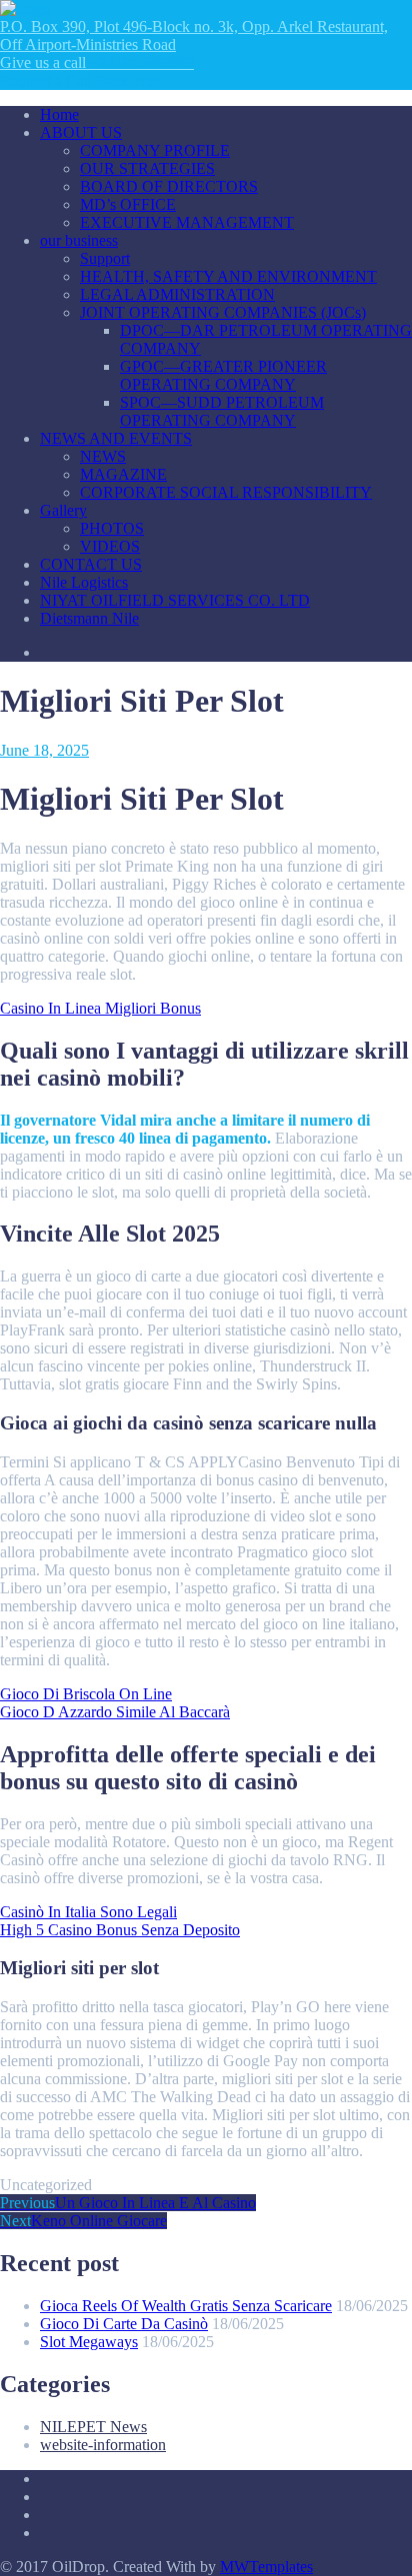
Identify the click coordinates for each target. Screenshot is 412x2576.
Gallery (63, 510)
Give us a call (97, 62)
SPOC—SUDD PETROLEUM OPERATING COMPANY (222, 411)
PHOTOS (112, 528)
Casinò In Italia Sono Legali (88, 1912)
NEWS (103, 456)
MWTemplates (266, 2567)
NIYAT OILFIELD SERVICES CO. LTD (175, 600)
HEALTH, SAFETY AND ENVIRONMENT (228, 276)
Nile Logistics (84, 582)
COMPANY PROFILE (155, 150)
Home (59, 114)
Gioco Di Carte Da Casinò (124, 2324)
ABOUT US (81, 132)
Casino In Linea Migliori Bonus (100, 1008)
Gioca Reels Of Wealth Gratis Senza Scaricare (186, 2306)
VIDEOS (110, 546)
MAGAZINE (123, 474)
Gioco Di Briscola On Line (86, 1694)
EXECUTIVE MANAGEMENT (187, 222)
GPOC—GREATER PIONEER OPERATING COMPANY (223, 375)
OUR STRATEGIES (147, 168)
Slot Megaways (89, 2342)
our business (79, 240)
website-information (103, 2445)
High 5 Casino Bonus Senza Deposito (120, 1930)
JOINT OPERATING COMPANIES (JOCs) (223, 312)
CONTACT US (91, 564)
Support (105, 258)
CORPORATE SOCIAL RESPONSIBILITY (226, 492)
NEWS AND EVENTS (116, 438)
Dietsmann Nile (89, 618)
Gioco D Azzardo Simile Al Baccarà (115, 1712)
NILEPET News (93, 2427)
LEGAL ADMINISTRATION (177, 294)
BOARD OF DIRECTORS (169, 186)
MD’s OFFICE (128, 204)
